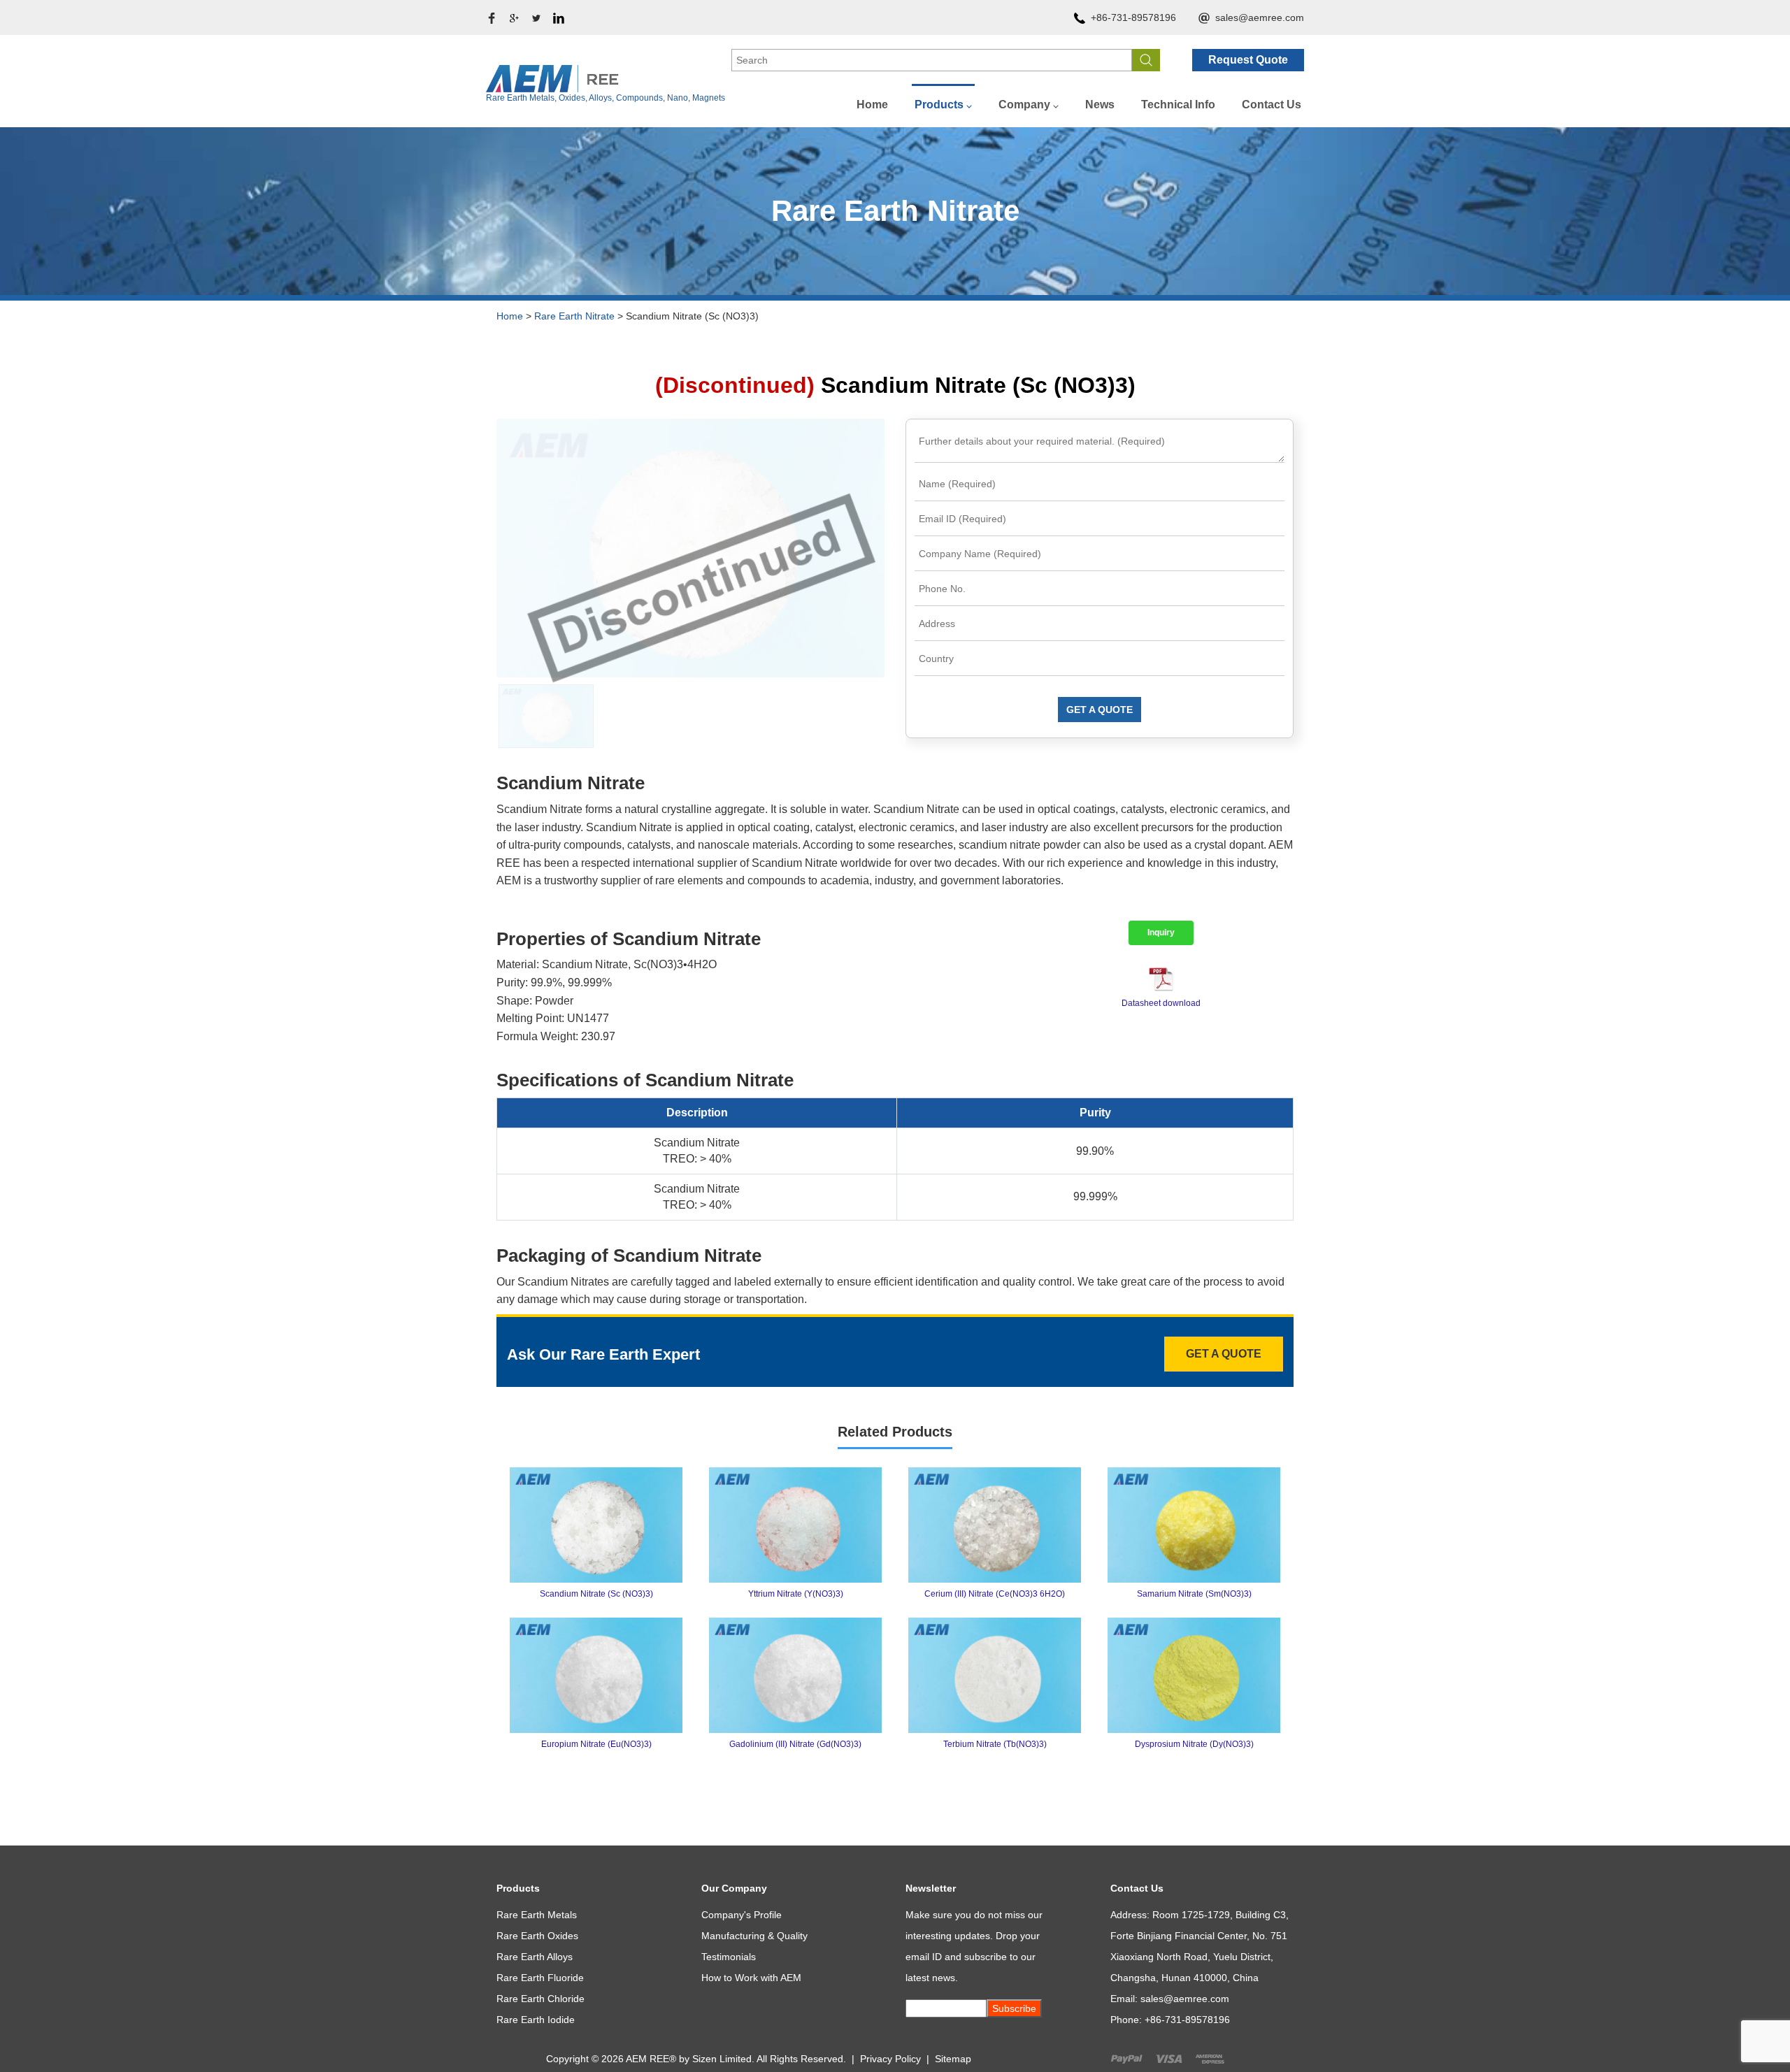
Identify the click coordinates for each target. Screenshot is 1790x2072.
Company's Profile (742, 1915)
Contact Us (1272, 105)
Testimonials (729, 1957)
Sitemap (953, 2059)
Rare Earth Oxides (537, 1936)
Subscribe (1014, 2008)
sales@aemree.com (1260, 17)
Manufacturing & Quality (754, 1936)
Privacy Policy (890, 2059)
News (1100, 105)
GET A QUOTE (1100, 710)
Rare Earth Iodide (536, 2020)
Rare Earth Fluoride (540, 1978)
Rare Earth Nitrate (574, 316)
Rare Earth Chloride (540, 1999)
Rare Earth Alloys (535, 1957)
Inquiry (1161, 933)
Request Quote (1248, 60)
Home (872, 105)
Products (939, 105)
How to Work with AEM (751, 1978)
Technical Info (1178, 105)
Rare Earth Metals (537, 1915)
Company (1024, 105)
